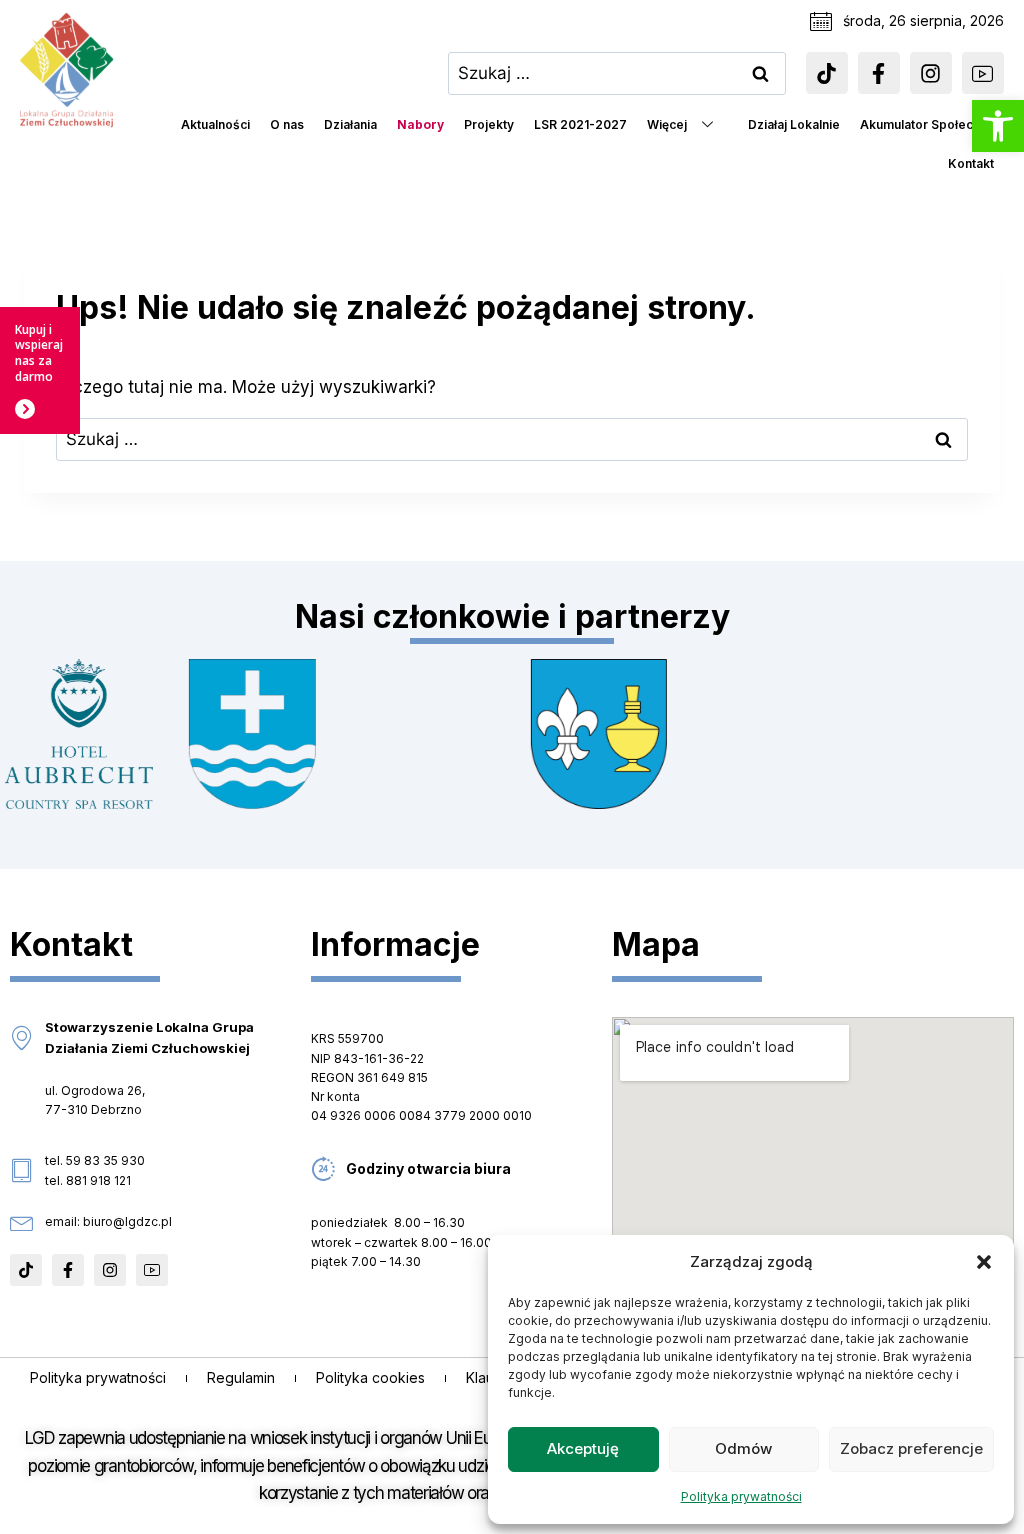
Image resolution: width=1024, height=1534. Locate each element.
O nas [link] (287, 124)
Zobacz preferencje (911, 1448)
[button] (984, 1262)
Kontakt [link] (971, 163)
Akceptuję (583, 1448)
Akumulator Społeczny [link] (927, 124)
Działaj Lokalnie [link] (794, 124)
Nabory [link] (420, 124)
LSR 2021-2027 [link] (580, 124)
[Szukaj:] (617, 73)
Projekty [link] (489, 124)
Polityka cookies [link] (370, 1377)
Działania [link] (350, 124)
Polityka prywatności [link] (741, 1496)
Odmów (743, 1448)
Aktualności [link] (215, 124)
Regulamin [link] (241, 1377)
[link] (998, 126)
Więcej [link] (667, 124)
